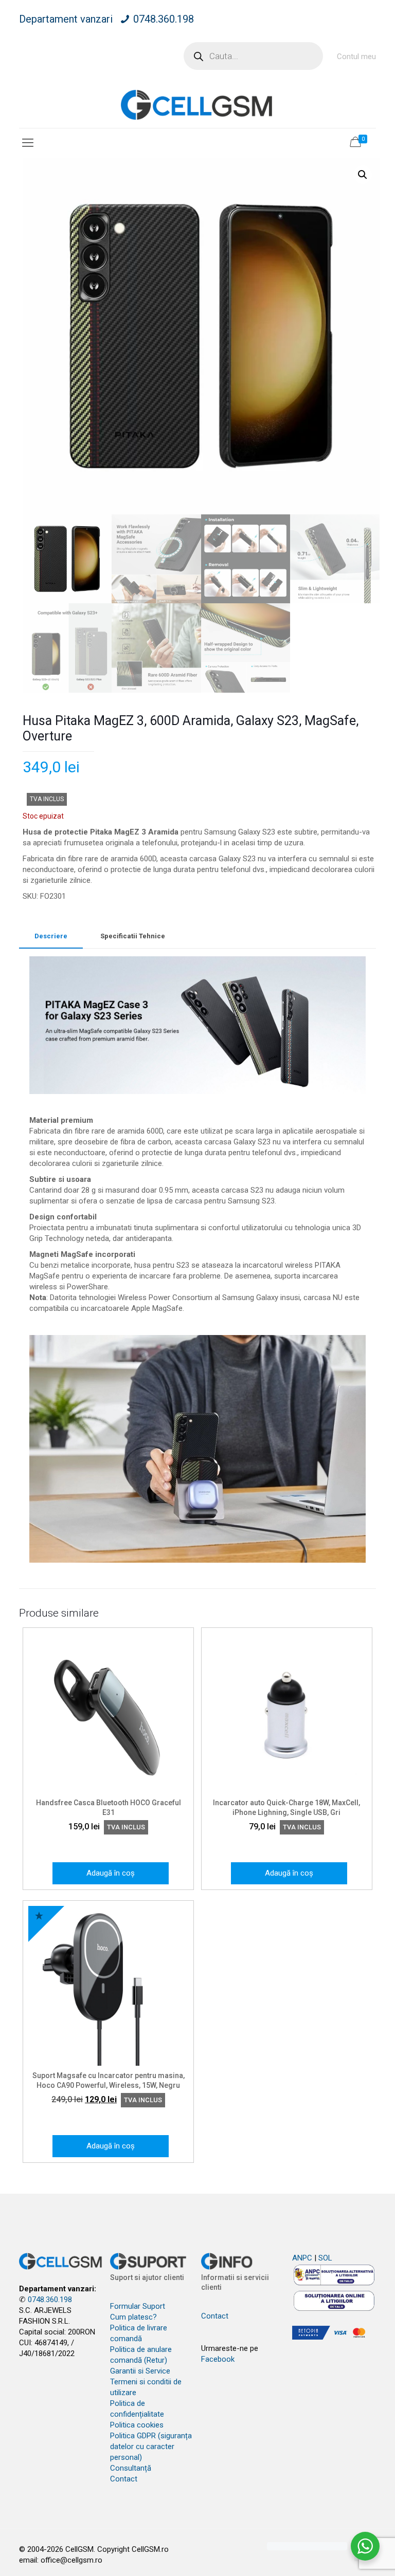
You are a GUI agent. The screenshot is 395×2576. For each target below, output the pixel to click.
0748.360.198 (164, 19)
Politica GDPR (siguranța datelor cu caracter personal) (151, 2447)
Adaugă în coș (111, 1873)
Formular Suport (138, 2306)
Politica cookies (137, 2425)
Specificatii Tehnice (133, 936)
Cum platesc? (133, 2317)
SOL (325, 2258)
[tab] (51, 937)
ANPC (302, 2258)
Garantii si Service (140, 2371)
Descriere (51, 936)
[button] (363, 175)
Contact (124, 2479)
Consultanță (131, 2468)
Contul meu (356, 57)
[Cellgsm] (197, 105)
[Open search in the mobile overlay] (253, 56)
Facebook (218, 2359)
